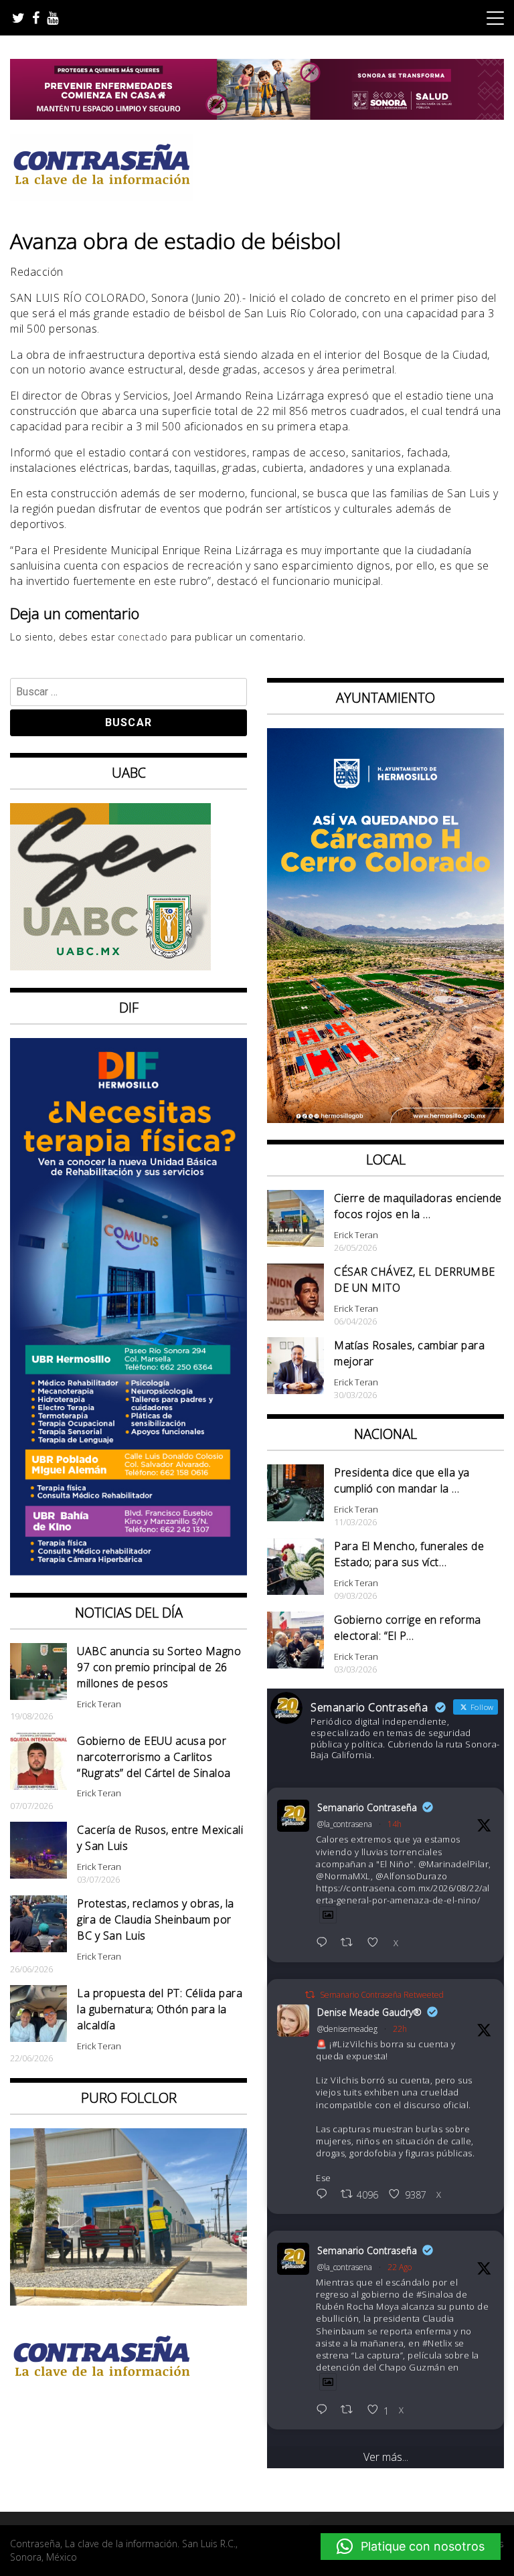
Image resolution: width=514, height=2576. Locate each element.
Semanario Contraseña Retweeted (382, 1995)
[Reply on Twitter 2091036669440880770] (325, 2410)
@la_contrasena (345, 1824)
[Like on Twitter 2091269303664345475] (377, 1943)
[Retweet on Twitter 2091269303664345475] (351, 1943)
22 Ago (400, 2267)
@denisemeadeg (347, 2029)
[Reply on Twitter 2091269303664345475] (325, 1943)
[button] (411, 2547)
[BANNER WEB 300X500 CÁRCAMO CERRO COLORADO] (385, 1119)
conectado (143, 637)
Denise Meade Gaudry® (369, 2012)
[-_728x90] (257, 116)
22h (400, 2029)
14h (395, 1824)
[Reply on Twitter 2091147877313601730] (325, 2195)
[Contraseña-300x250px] (110, 966)
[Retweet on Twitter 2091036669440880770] (351, 2410)
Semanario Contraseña (367, 1807)
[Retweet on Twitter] (310, 1995)
